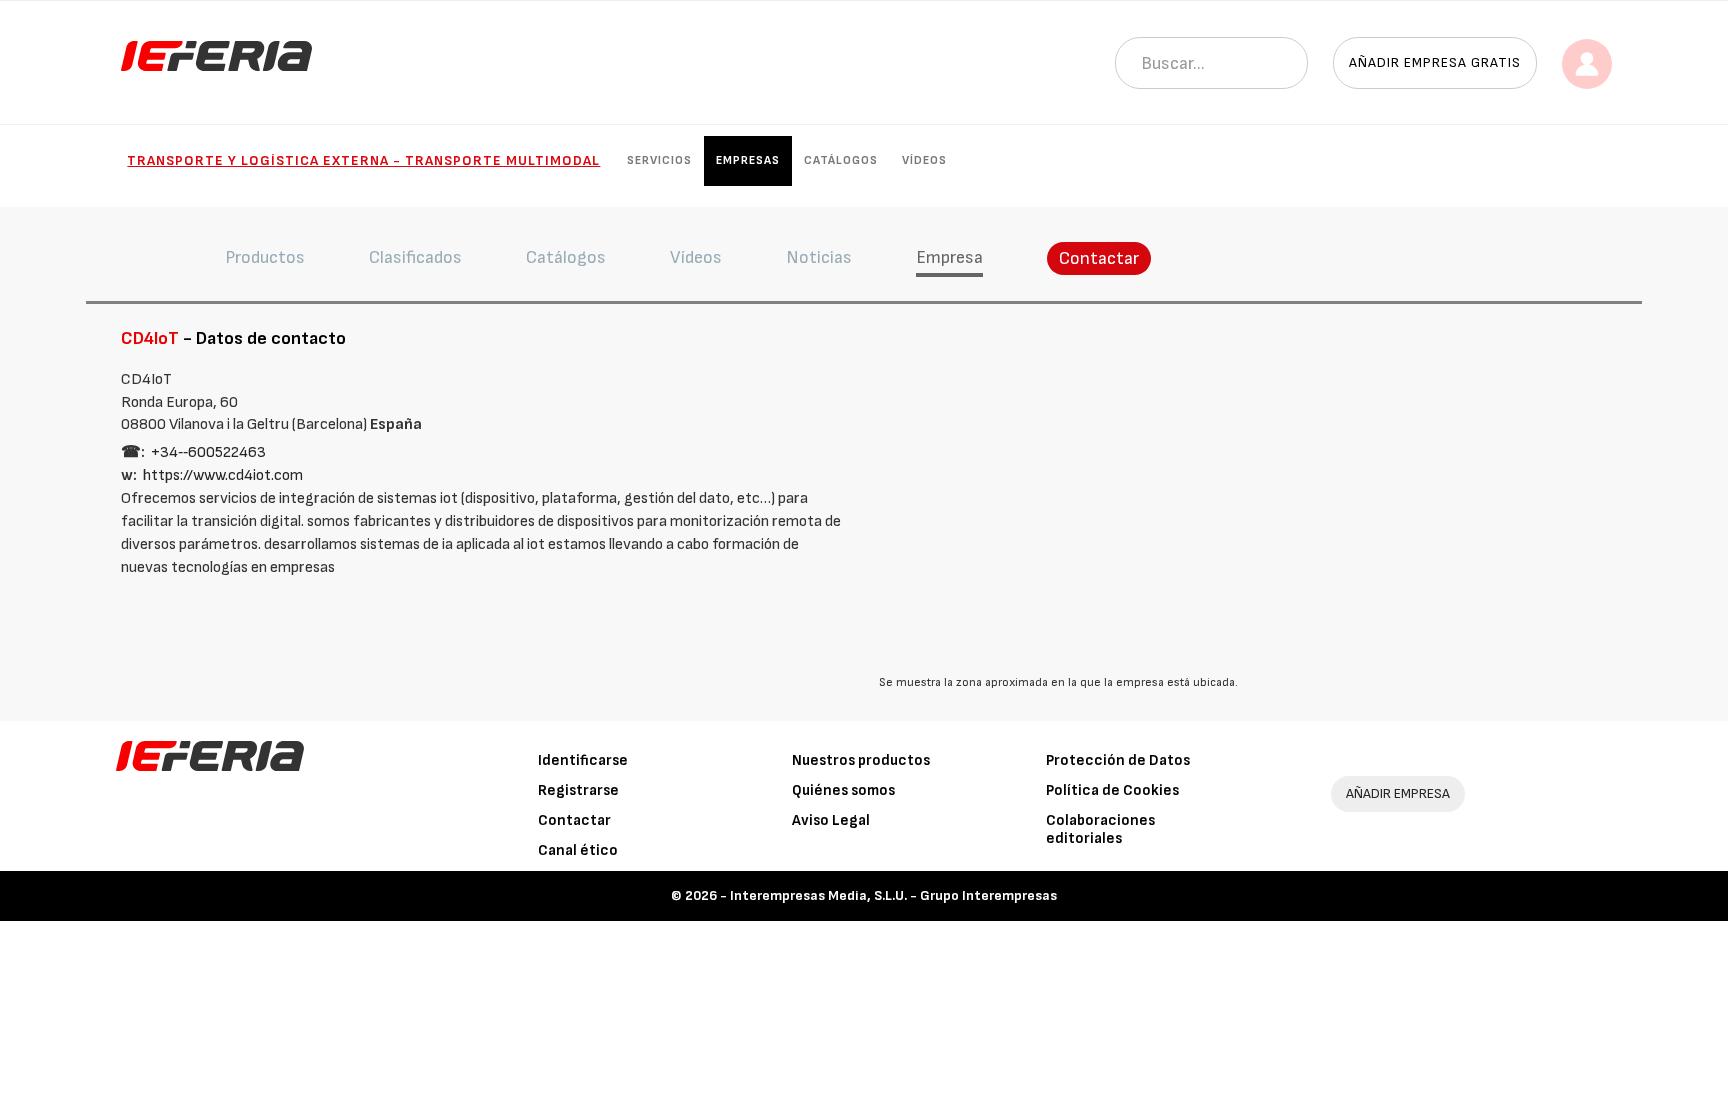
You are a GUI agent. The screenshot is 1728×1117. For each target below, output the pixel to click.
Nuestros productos (861, 760)
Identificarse (583, 760)
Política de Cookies (1112, 790)
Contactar (1099, 258)
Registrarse (578, 790)
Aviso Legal (831, 820)
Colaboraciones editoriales (1100, 829)
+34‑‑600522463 (208, 452)
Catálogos (841, 160)
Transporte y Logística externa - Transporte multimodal (363, 160)
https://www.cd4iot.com (223, 475)
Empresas (748, 160)
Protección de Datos (1118, 760)
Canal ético (578, 850)
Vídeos (924, 160)
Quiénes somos (843, 790)
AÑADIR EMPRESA (1398, 793)
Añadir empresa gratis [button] (1435, 62)
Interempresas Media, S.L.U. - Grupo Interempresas (893, 895)
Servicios (659, 160)
